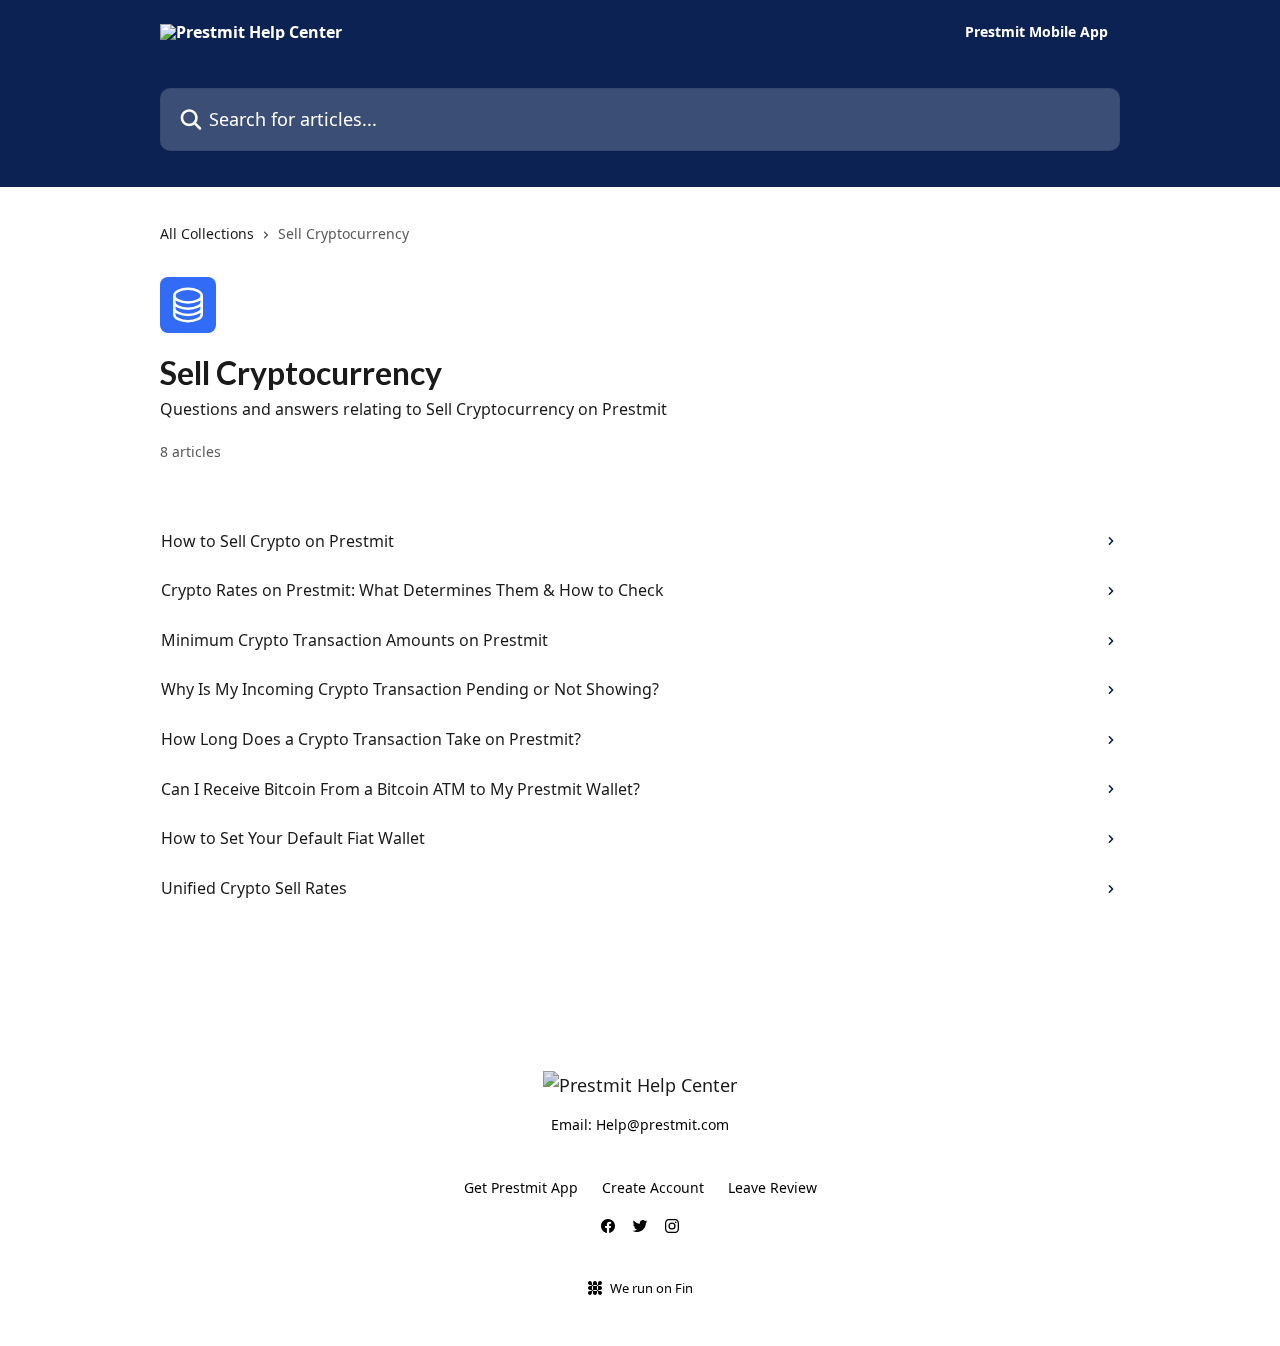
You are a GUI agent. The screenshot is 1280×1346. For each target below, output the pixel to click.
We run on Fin (651, 1288)
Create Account (653, 1187)
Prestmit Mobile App (1036, 32)
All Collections (207, 233)
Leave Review (772, 1187)
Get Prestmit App (521, 1187)
